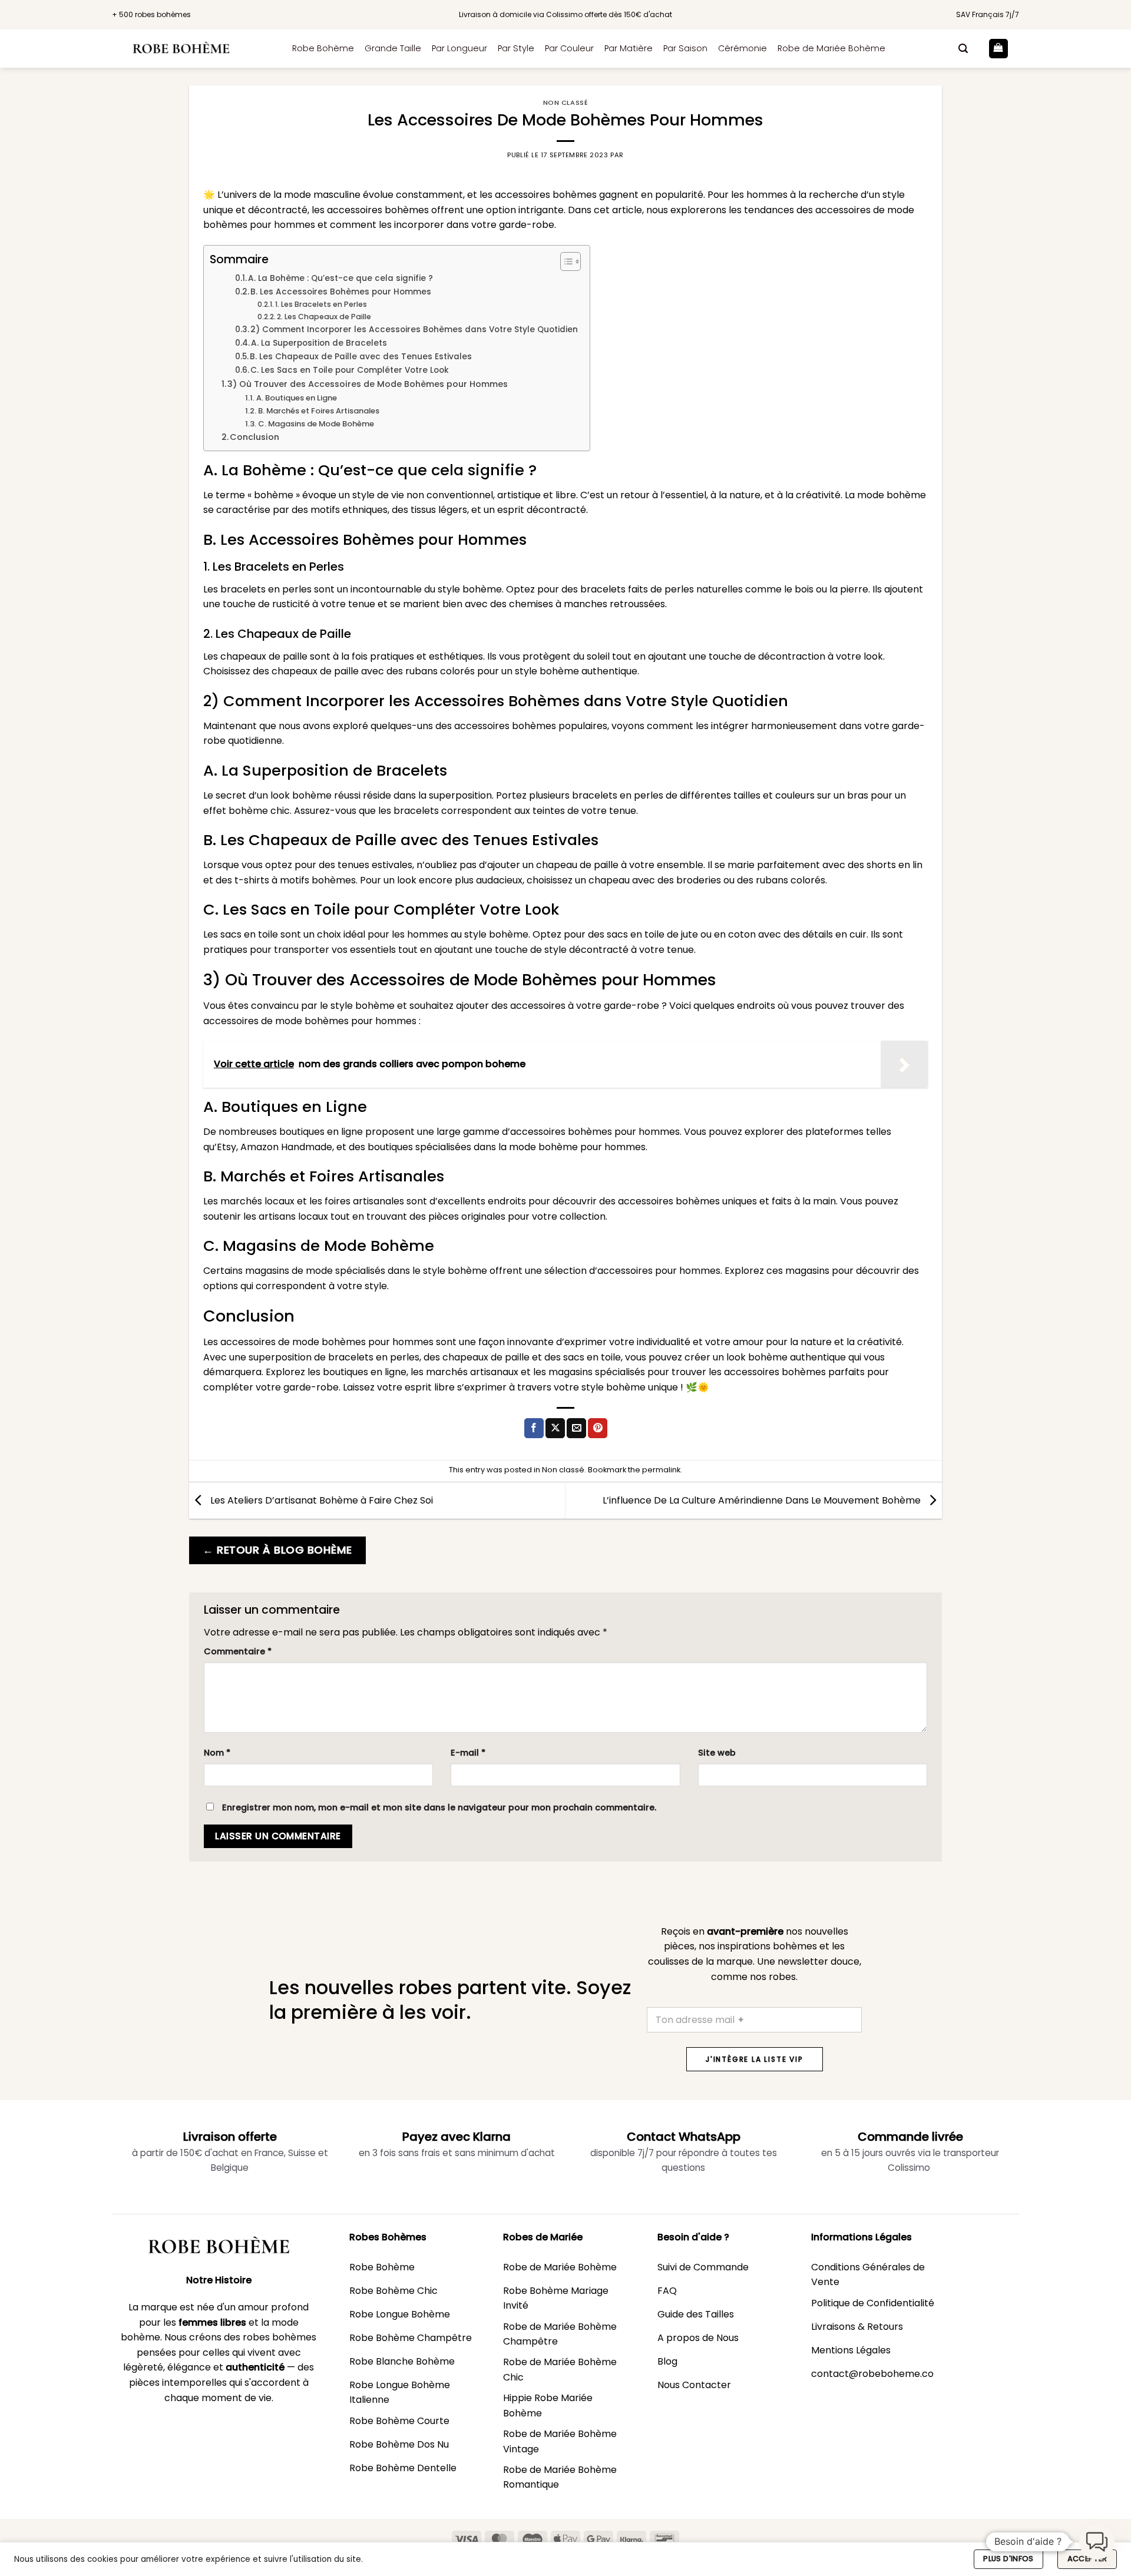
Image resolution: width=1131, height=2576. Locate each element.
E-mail (468, 1753)
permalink (661, 1470)
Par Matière (629, 48)
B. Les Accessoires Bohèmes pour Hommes (341, 292)
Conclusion (254, 437)
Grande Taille (393, 48)
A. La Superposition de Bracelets (319, 343)
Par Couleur (569, 48)
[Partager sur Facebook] (534, 1428)
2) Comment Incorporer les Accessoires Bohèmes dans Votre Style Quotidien (414, 330)
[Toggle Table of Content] (565, 261)
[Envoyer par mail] (576, 1428)
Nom (217, 1753)
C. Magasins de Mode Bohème (316, 424)
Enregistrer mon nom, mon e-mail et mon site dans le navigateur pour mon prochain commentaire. (439, 1807)
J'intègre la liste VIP (755, 2059)
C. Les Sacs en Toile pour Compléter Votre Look (350, 370)
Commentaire (238, 1651)
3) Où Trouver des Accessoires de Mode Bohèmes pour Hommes (368, 384)
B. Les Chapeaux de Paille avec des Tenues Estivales (361, 357)
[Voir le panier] (998, 49)
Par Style (516, 48)
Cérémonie (743, 48)
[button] (963, 49)
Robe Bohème (323, 48)
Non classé (566, 102)
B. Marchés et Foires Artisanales (319, 411)
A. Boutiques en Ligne (297, 398)
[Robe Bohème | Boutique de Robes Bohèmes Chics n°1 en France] (193, 49)
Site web (717, 1753)
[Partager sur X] (555, 1428)
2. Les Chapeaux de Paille (324, 317)
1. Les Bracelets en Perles (321, 304)
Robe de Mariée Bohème (831, 48)
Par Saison (685, 48)
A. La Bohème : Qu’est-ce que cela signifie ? (340, 278)
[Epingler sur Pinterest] (598, 1428)
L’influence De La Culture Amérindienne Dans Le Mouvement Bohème (763, 1500)
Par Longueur (459, 48)
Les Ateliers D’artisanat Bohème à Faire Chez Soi (320, 1500)
